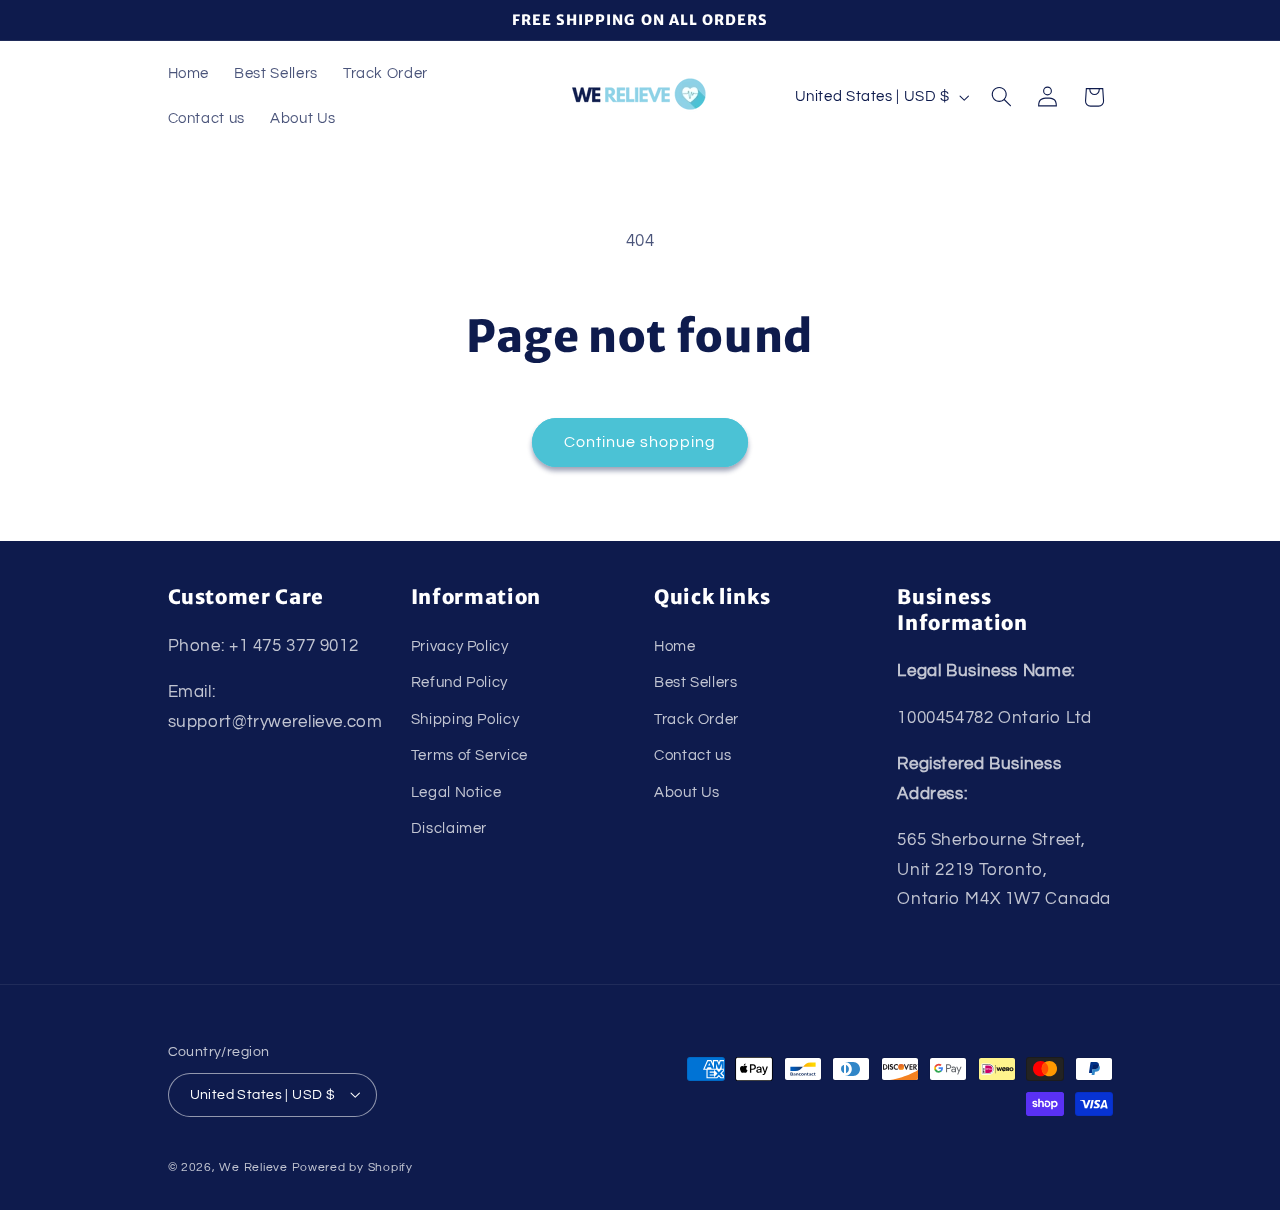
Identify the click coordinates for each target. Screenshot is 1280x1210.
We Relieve (253, 1166)
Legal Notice (456, 791)
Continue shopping (640, 442)
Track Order (696, 718)
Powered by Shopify (352, 1166)
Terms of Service (469, 755)
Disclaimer (449, 827)
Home (675, 645)
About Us (687, 791)
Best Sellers (696, 682)
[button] (1001, 97)
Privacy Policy (460, 645)
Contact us (692, 755)
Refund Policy (459, 682)
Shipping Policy (465, 718)
